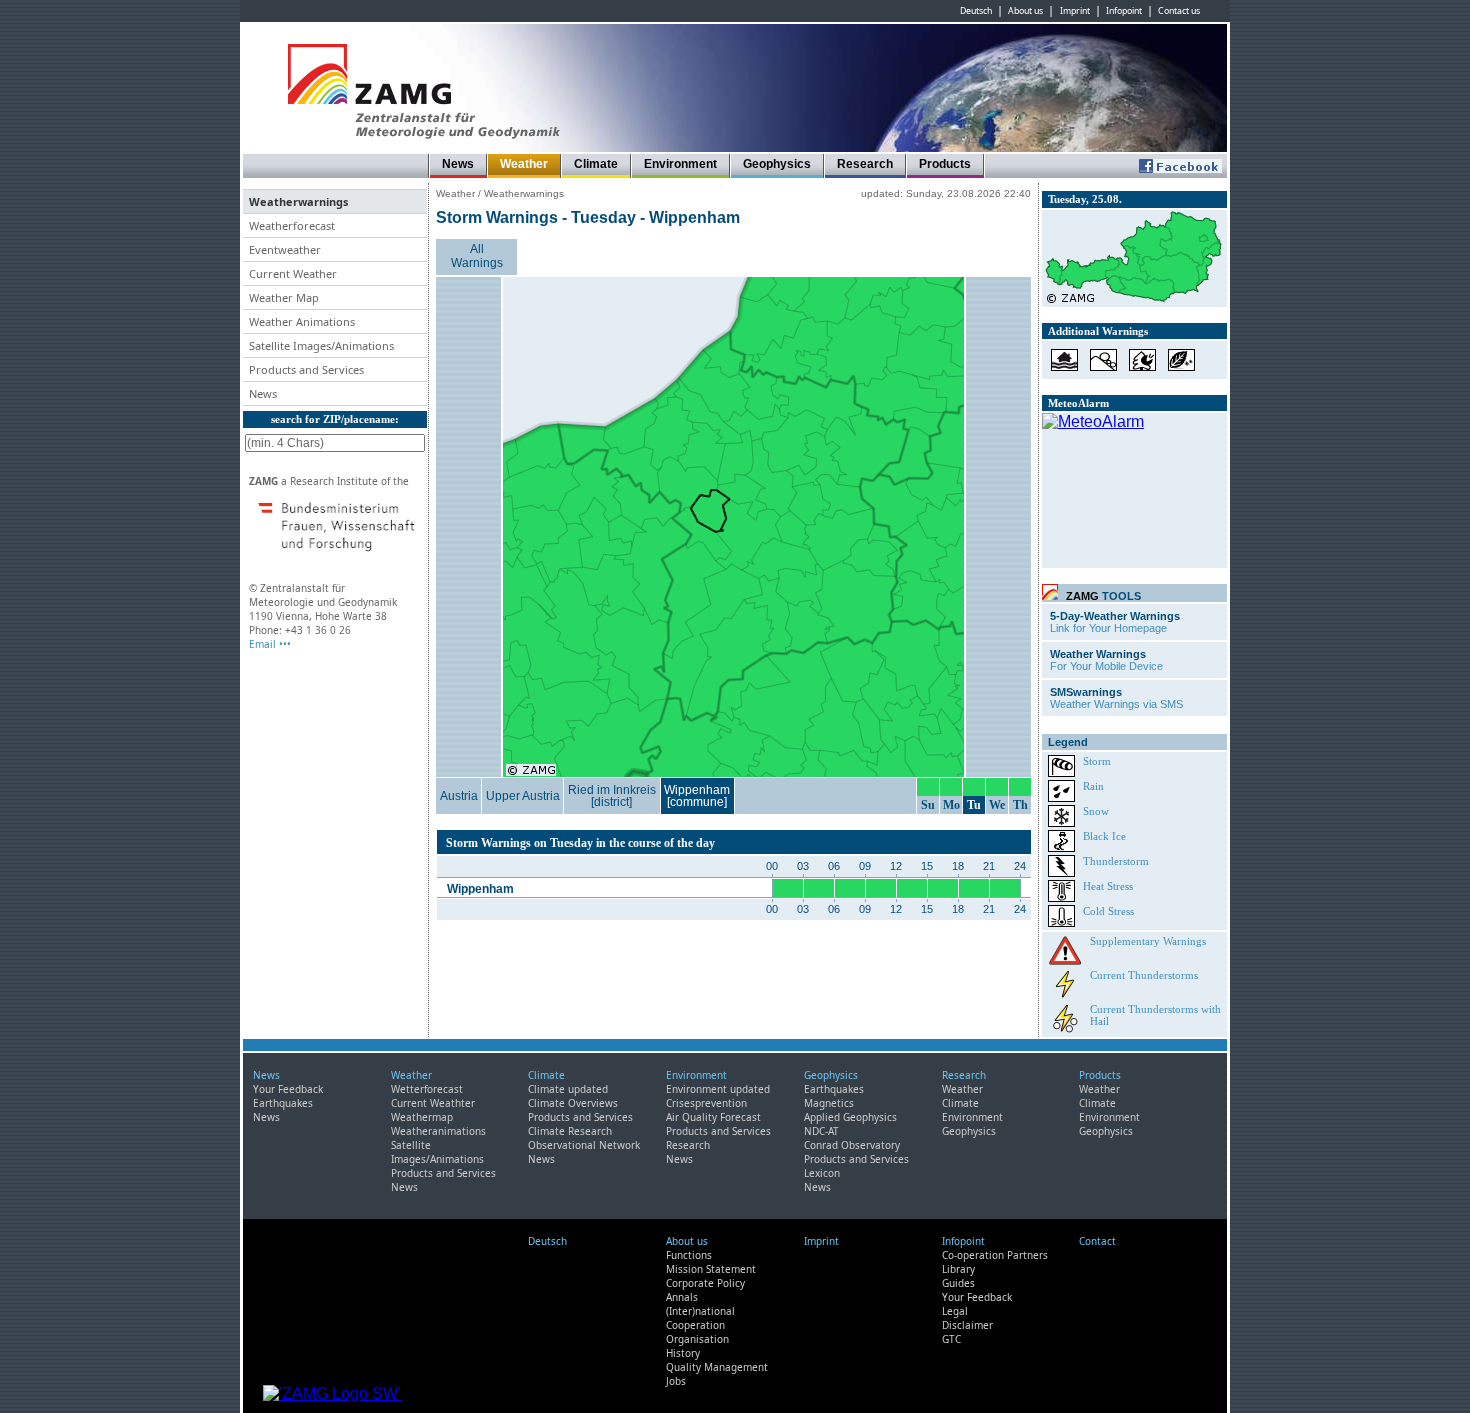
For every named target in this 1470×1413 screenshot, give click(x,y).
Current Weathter (433, 1103)
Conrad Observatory (852, 1145)
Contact (1097, 1241)
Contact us (1179, 11)
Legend (1068, 742)
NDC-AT (821, 1131)
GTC (951, 1339)
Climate (596, 164)
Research (865, 164)
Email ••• (270, 644)
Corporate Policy (705, 1283)
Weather (524, 164)
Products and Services (443, 1173)
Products (945, 164)
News (458, 164)
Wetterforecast (427, 1089)
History (683, 1353)
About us (1025, 11)
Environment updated (718, 1089)
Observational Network (584, 1145)
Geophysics (777, 164)
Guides (958, 1283)
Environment (680, 164)
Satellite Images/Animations (437, 1152)
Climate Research (570, 1131)
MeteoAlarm (1078, 403)
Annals (682, 1297)
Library (958, 1269)
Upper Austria (523, 796)
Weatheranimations (438, 1131)
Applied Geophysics (850, 1117)
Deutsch (976, 11)
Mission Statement (711, 1269)
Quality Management (717, 1367)
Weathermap (422, 1117)
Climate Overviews (573, 1103)
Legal (955, 1311)
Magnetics (829, 1103)
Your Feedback (288, 1089)
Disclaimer (967, 1325)
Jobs (676, 1381)
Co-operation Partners (995, 1255)
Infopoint (1124, 11)
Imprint (1075, 11)
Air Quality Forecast (713, 1117)
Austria (459, 796)
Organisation (697, 1339)
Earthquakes (283, 1103)
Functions (689, 1255)
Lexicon (822, 1173)
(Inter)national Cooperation (700, 1318)
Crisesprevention (706, 1103)
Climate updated (568, 1089)
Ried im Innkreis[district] (612, 796)
